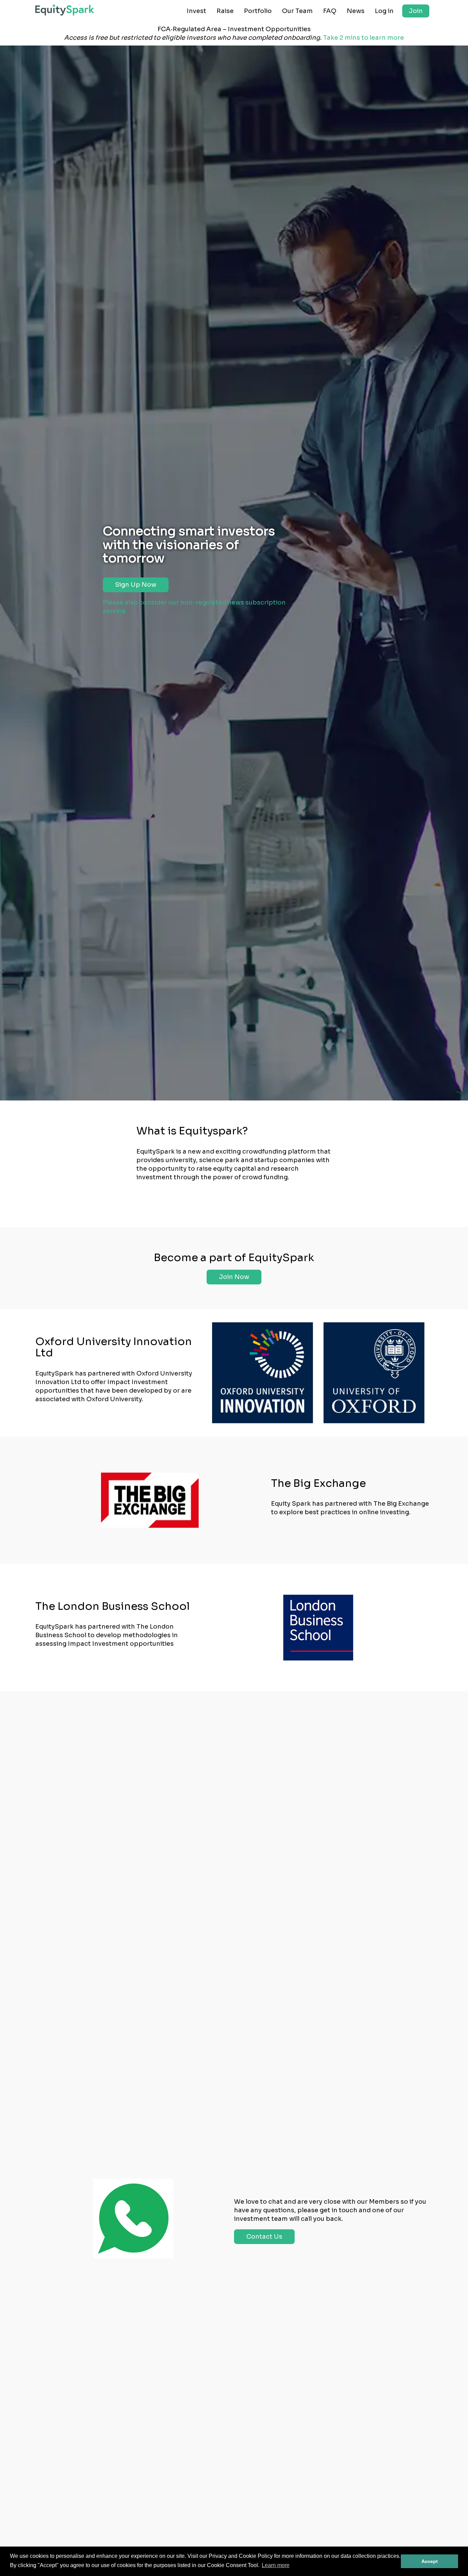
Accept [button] (430, 2561)
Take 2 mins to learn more (364, 38)
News (356, 11)
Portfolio (258, 11)
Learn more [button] (276, 2565)
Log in (384, 11)
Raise (225, 11)
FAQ (330, 11)
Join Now (234, 1277)
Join (416, 11)
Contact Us (264, 2237)
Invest (196, 11)
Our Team (297, 11)
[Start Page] (65, 10)
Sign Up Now (136, 585)
